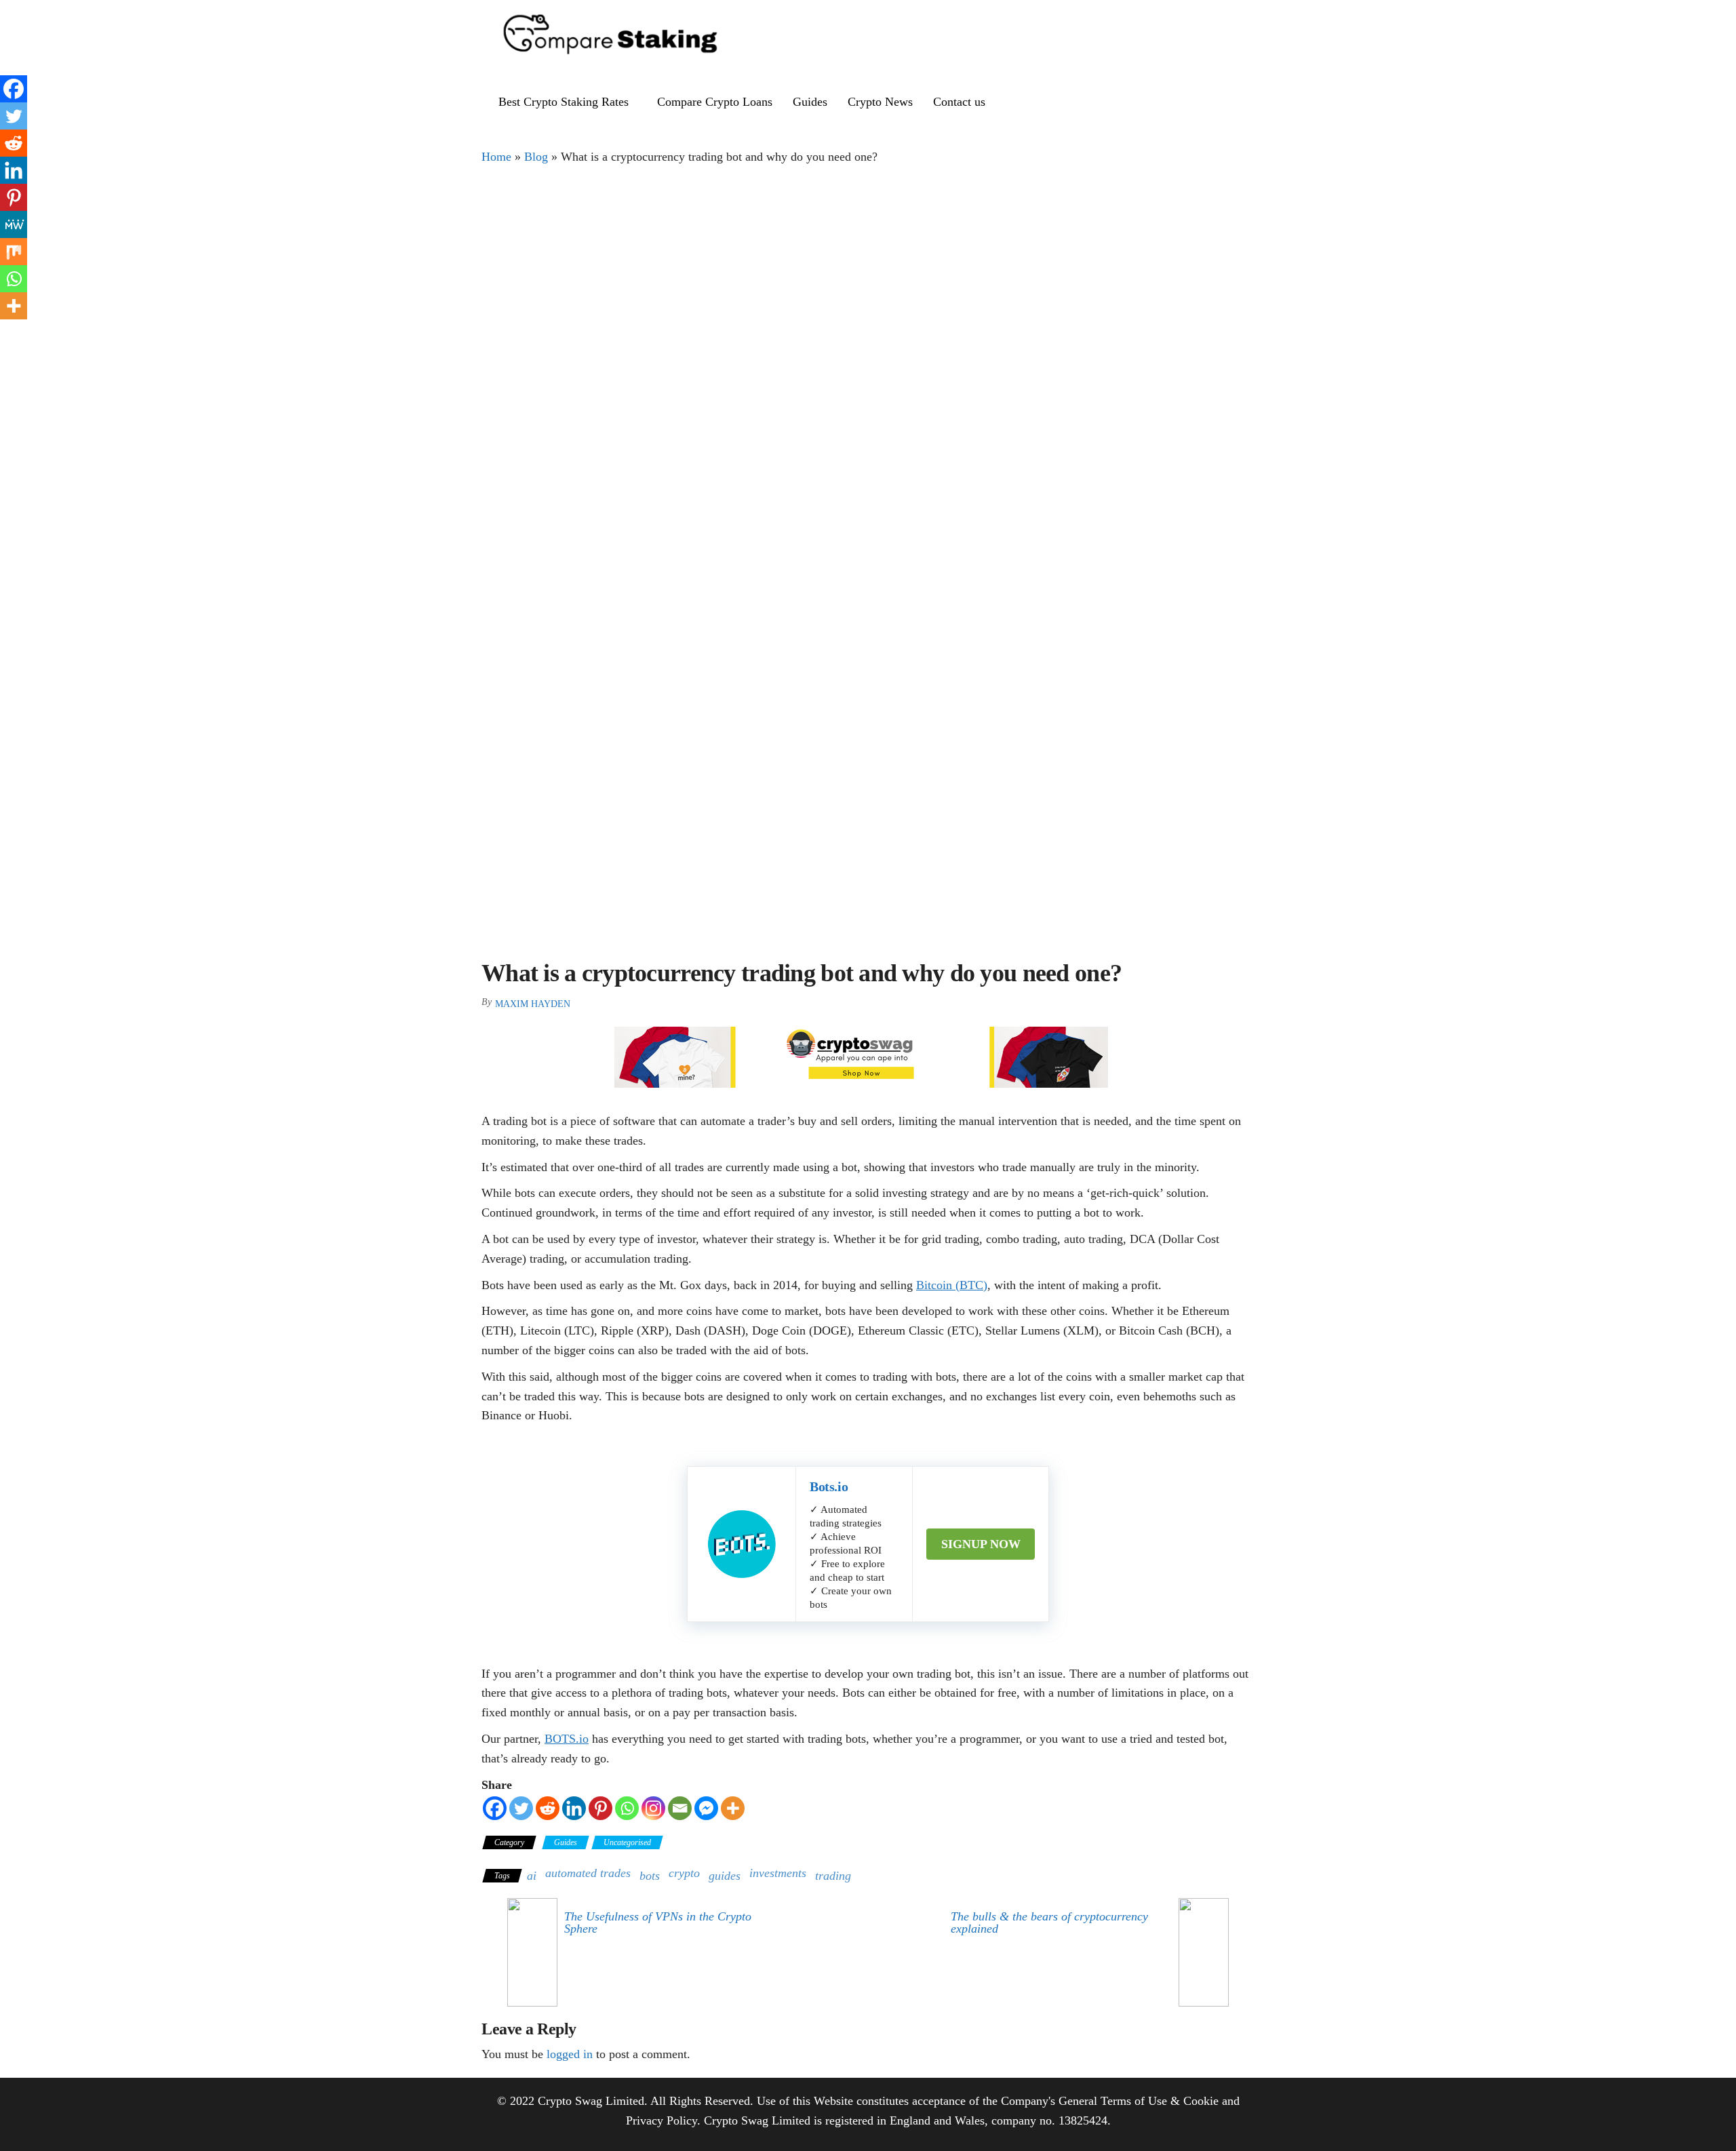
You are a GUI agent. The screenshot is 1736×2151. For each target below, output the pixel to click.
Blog (536, 157)
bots (650, 1876)
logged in (570, 2054)
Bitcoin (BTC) (952, 1285)
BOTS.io (567, 1739)
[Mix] (14, 252)
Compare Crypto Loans (715, 102)
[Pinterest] (600, 1808)
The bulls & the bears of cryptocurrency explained (1049, 1922)
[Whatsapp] (627, 1808)
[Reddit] (548, 1808)
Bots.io (829, 1486)
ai (532, 1876)
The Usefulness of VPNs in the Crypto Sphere (658, 1922)
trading (833, 1876)
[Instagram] (653, 1808)
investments (778, 1873)
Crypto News (880, 102)
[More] (733, 1808)
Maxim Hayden (533, 1004)
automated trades (588, 1873)
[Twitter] (521, 1808)
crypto (684, 1873)
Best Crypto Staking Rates (564, 102)
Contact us (959, 102)
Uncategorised (627, 1842)
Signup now (981, 1544)
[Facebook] (495, 1808)
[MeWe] (14, 224)
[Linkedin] (574, 1808)
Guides (810, 102)
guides (725, 1876)
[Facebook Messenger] (706, 1808)
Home (496, 157)
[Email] (680, 1808)
